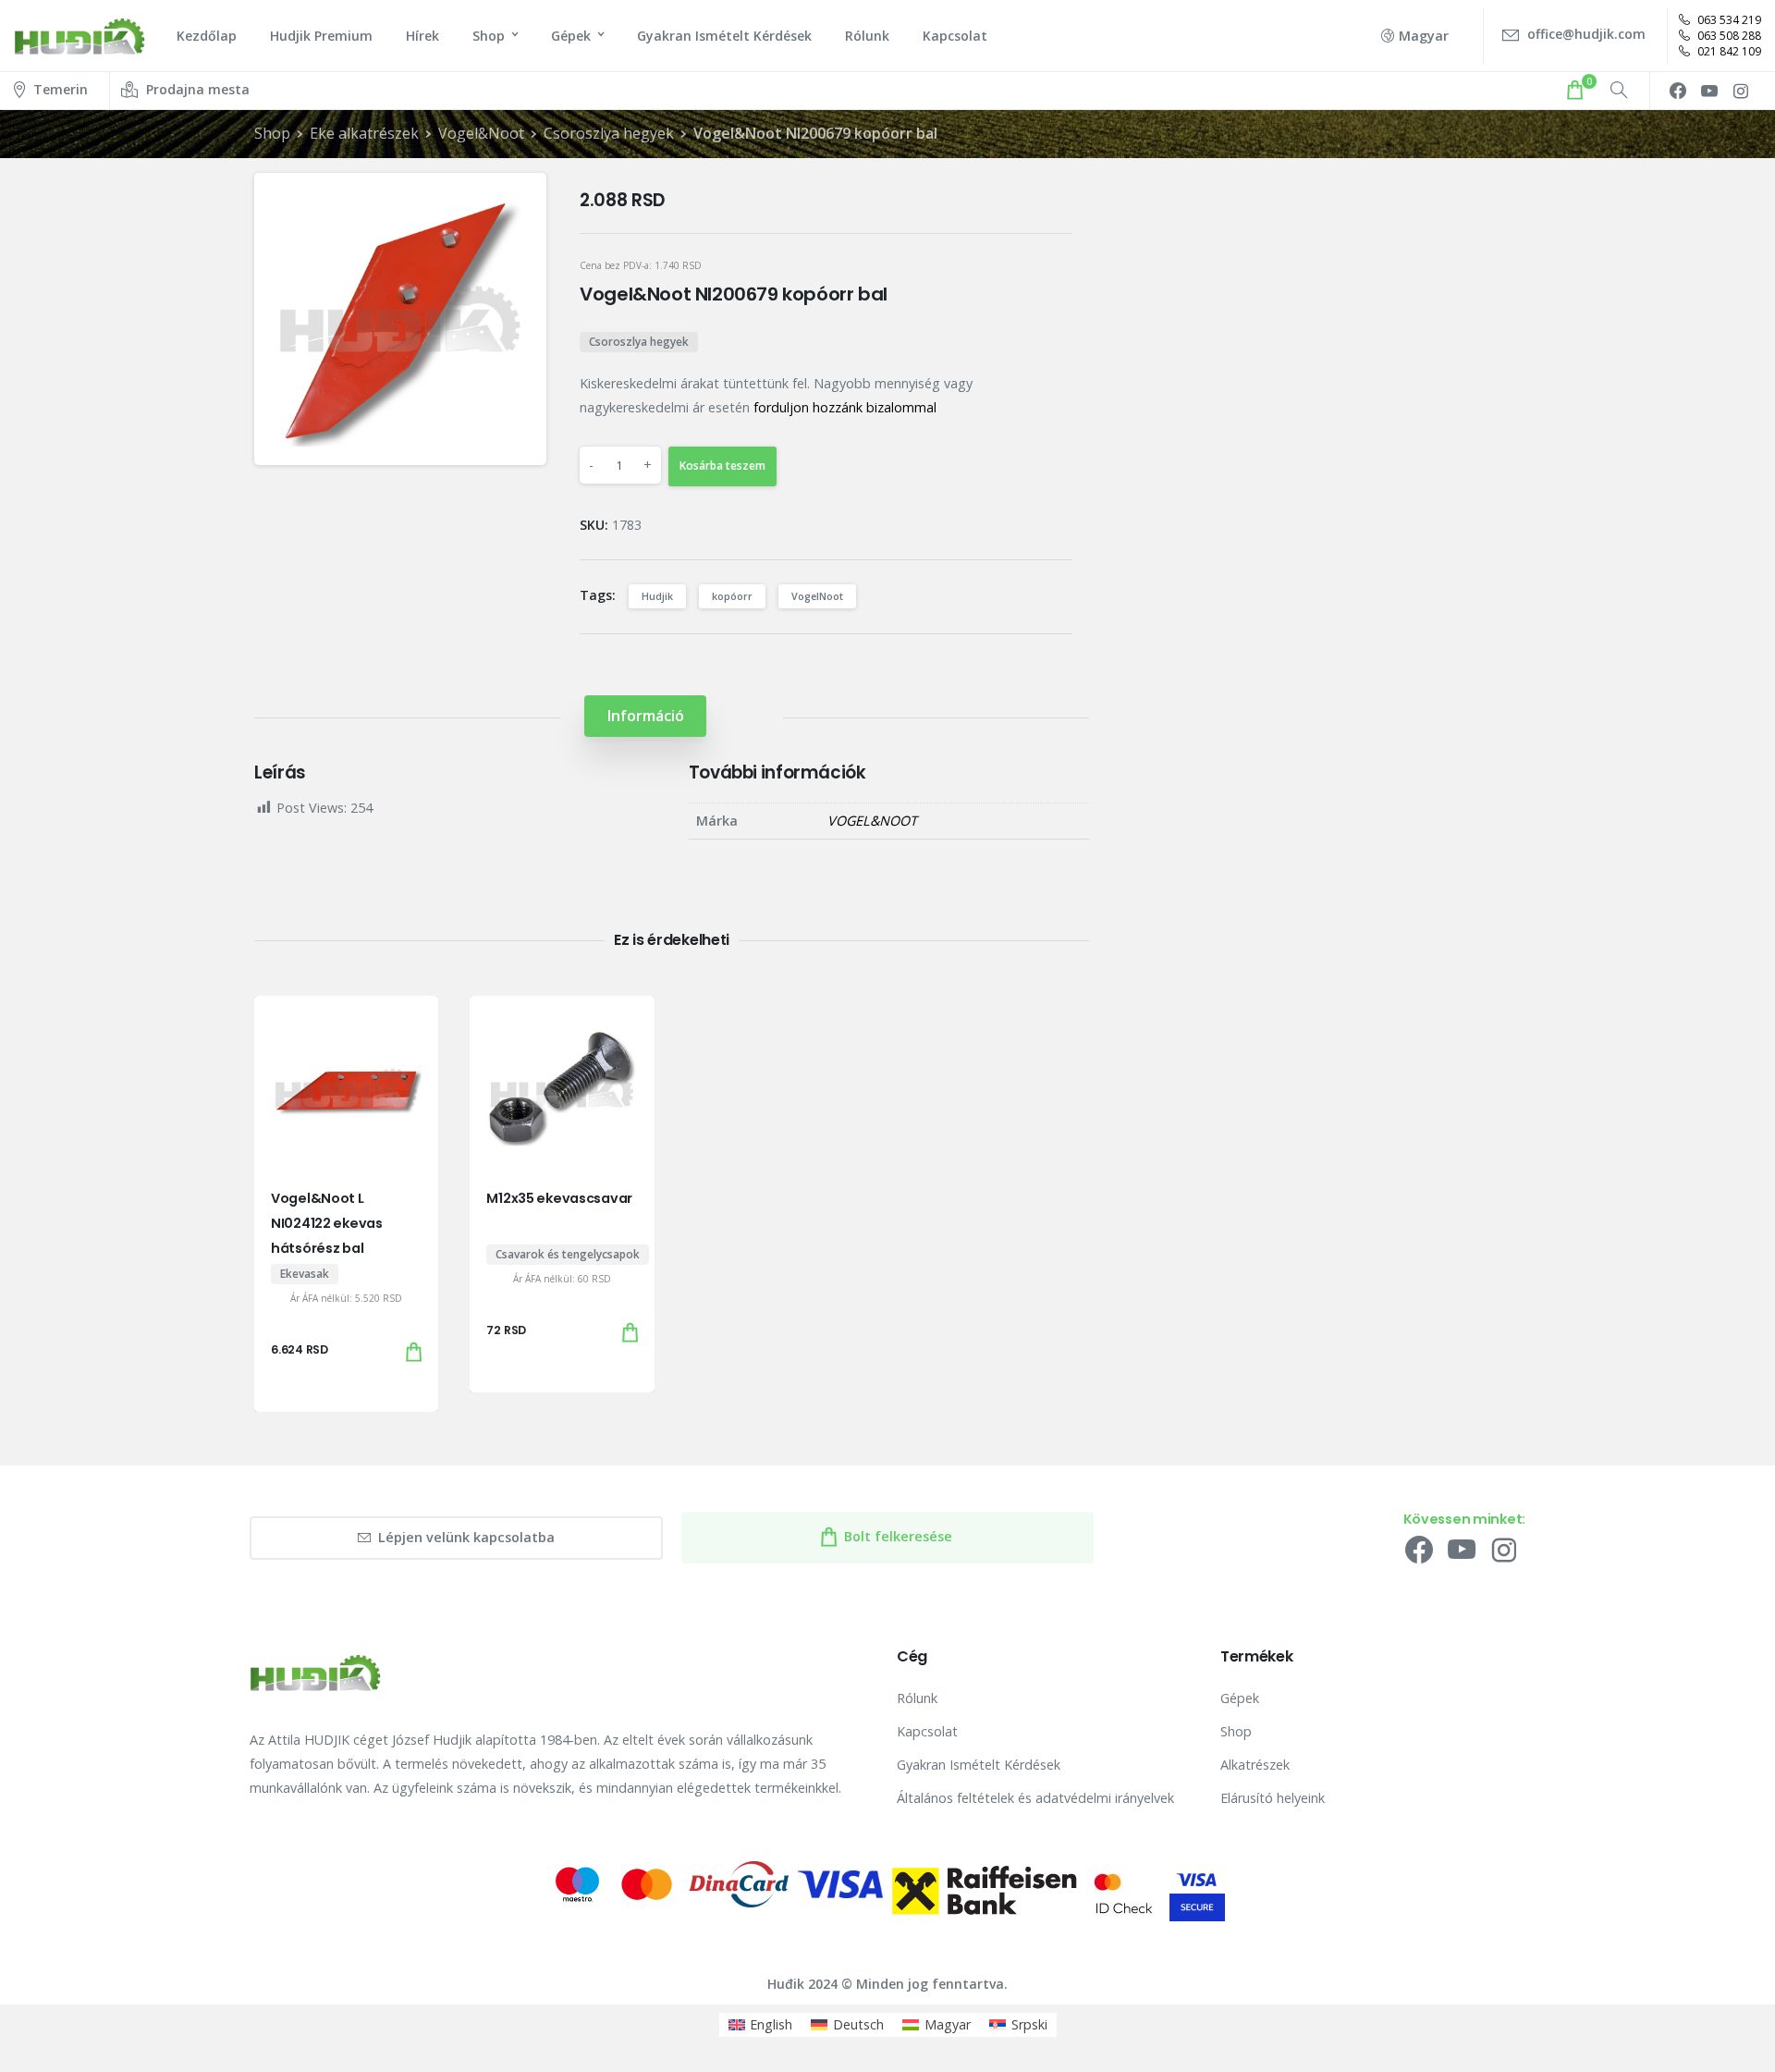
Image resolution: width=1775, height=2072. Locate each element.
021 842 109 (1728, 51)
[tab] (645, 716)
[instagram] (1741, 91)
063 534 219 (1728, 20)
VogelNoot (817, 596)
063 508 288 (1728, 36)
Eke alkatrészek (364, 133)
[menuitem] (761, 2025)
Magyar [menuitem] (948, 2024)
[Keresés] (1619, 91)
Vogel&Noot (481, 133)
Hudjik (657, 596)
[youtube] (1709, 91)
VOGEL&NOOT (872, 821)
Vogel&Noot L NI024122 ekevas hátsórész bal (327, 1223)
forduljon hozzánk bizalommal (845, 407)
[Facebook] (1678, 91)
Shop (272, 133)
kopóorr (732, 596)
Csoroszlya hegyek (609, 133)
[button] (517, 202)
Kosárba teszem (722, 466)
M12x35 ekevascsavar (559, 1198)
